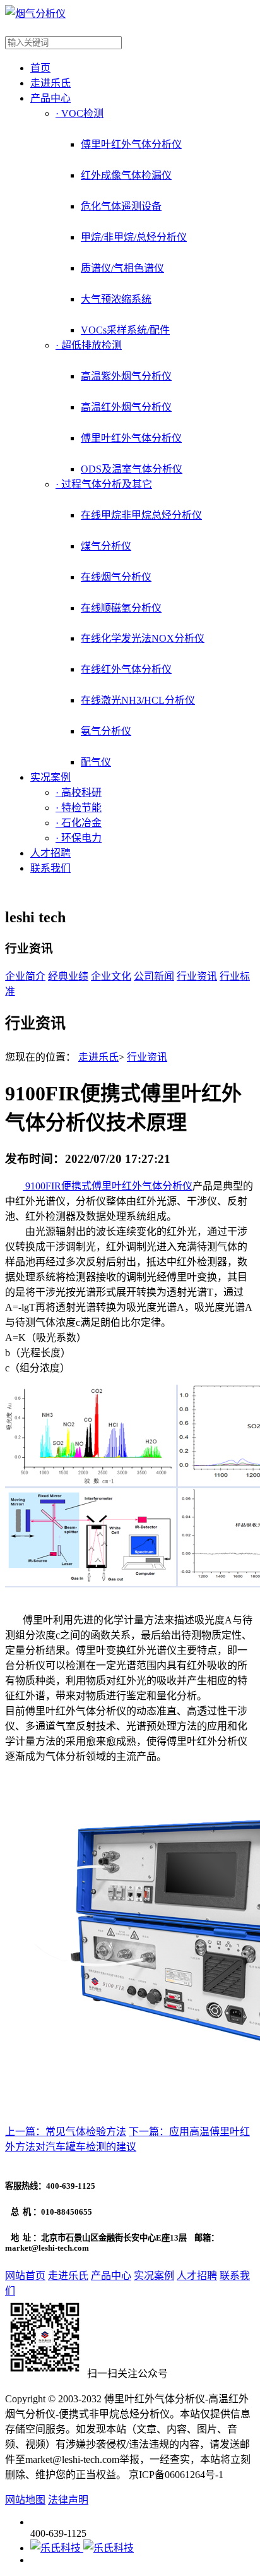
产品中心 (50, 98)
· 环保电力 (79, 838)
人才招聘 (50, 853)
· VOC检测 (80, 113)
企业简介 (25, 976)
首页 (40, 68)
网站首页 (25, 2276)
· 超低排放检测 (89, 345)
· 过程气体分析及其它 (104, 484)
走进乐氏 (50, 83)
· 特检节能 (79, 808)
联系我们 (50, 868)
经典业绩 (68, 976)
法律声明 (68, 2500)
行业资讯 (197, 976)
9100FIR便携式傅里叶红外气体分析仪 (108, 1186)
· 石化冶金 (79, 823)
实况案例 (50, 777)
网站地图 (25, 2500)
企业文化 (111, 976)
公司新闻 (154, 976)
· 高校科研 (79, 792)
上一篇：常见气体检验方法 (66, 2132)
